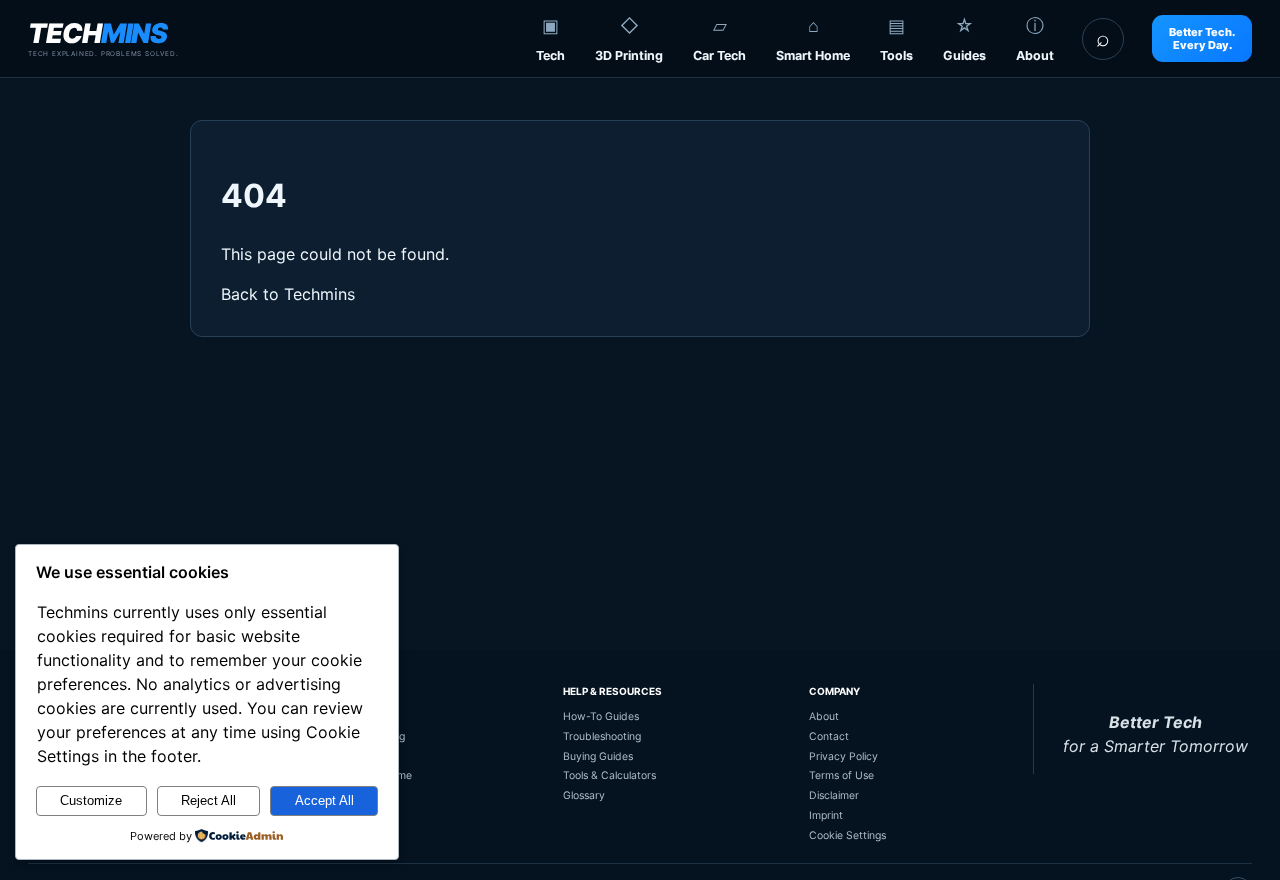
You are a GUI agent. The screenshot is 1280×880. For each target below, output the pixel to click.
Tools (896, 55)
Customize (91, 800)
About (1035, 55)
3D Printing (629, 55)
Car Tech (719, 55)
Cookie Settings (847, 835)
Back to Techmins (288, 294)
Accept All (324, 800)
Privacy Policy (843, 756)
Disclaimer (834, 795)
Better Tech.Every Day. (1202, 38)
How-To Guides (601, 716)
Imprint (826, 815)
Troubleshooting (602, 736)
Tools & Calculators (609, 775)
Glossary (584, 795)
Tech (550, 55)
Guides (964, 55)
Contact (829, 736)
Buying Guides (598, 756)
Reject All (208, 800)
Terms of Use (841, 775)
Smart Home (813, 55)
